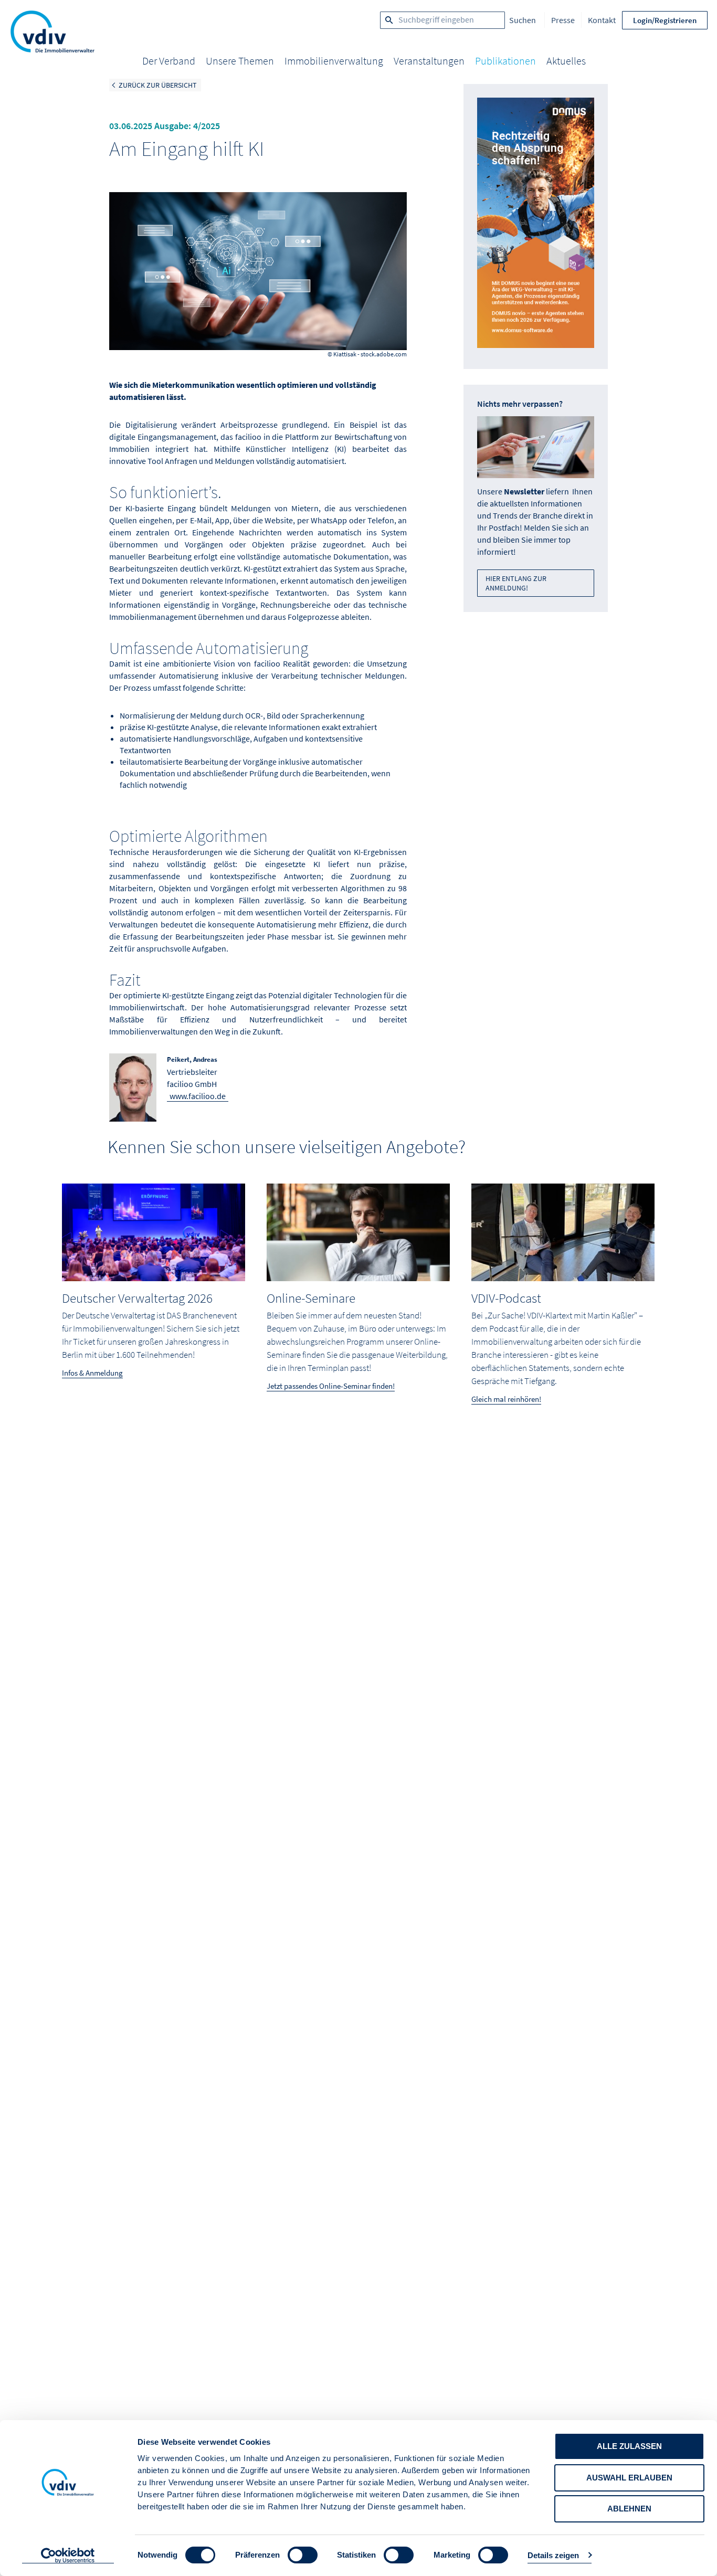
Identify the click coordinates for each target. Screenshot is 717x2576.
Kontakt (602, 20)
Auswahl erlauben (629, 2478)
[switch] (303, 2555)
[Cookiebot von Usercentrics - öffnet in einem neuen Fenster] (68, 2556)
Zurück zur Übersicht (158, 85)
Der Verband (169, 61)
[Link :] (536, 226)
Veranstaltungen (429, 61)
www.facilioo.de (198, 1096)
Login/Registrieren (665, 20)
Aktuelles (566, 61)
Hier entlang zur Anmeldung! (516, 583)
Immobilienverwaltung (334, 61)
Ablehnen (629, 2509)
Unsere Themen (240, 61)
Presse (563, 20)
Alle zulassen (629, 2446)
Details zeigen (553, 2555)
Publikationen (505, 61)
